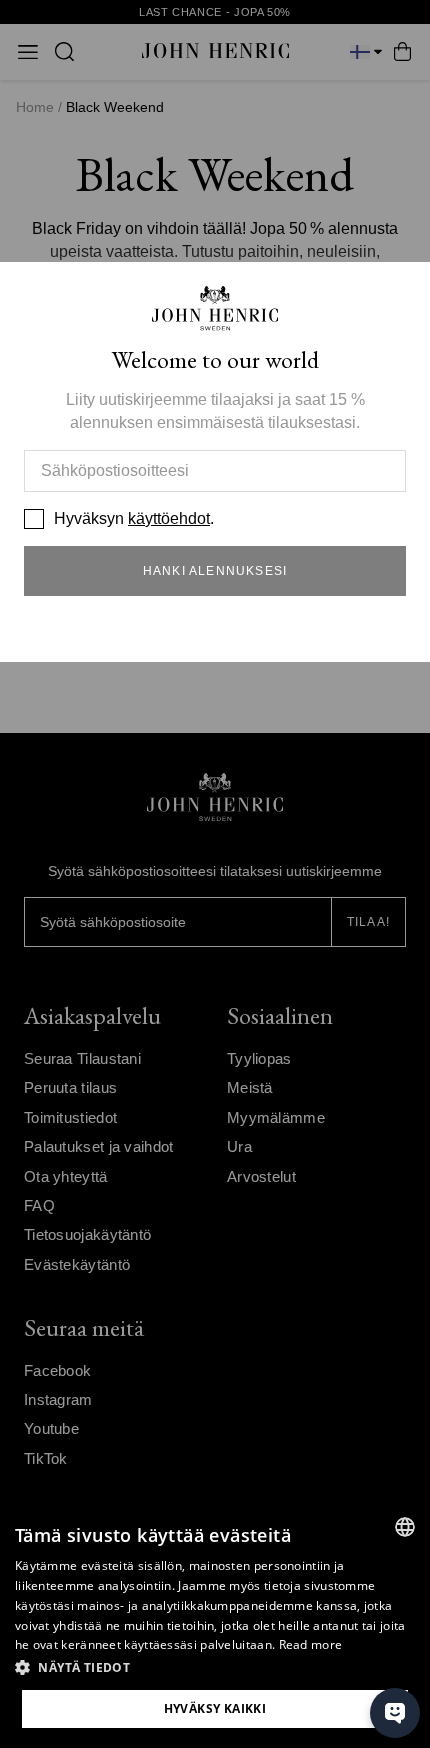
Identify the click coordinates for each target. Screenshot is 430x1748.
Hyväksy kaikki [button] (215, 1708)
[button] (215, 1668)
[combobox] (405, 1527)
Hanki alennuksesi (215, 571)
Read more (311, 1644)
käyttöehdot (169, 518)
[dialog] (215, 1625)
